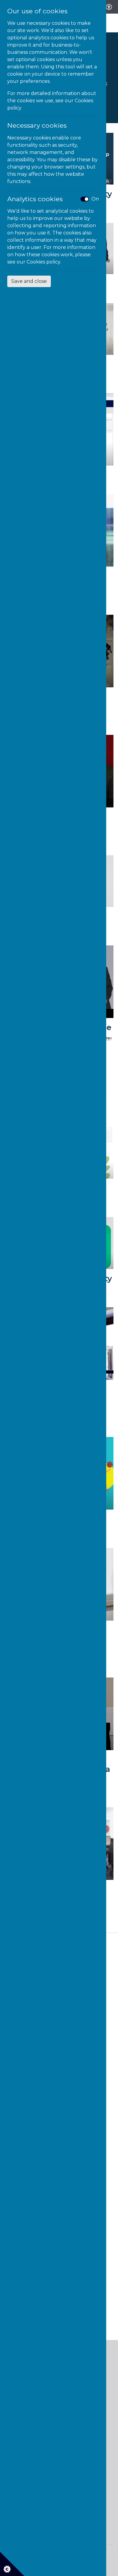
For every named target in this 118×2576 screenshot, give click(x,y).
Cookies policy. (44, 262)
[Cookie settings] (12, 2564)
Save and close (29, 281)
